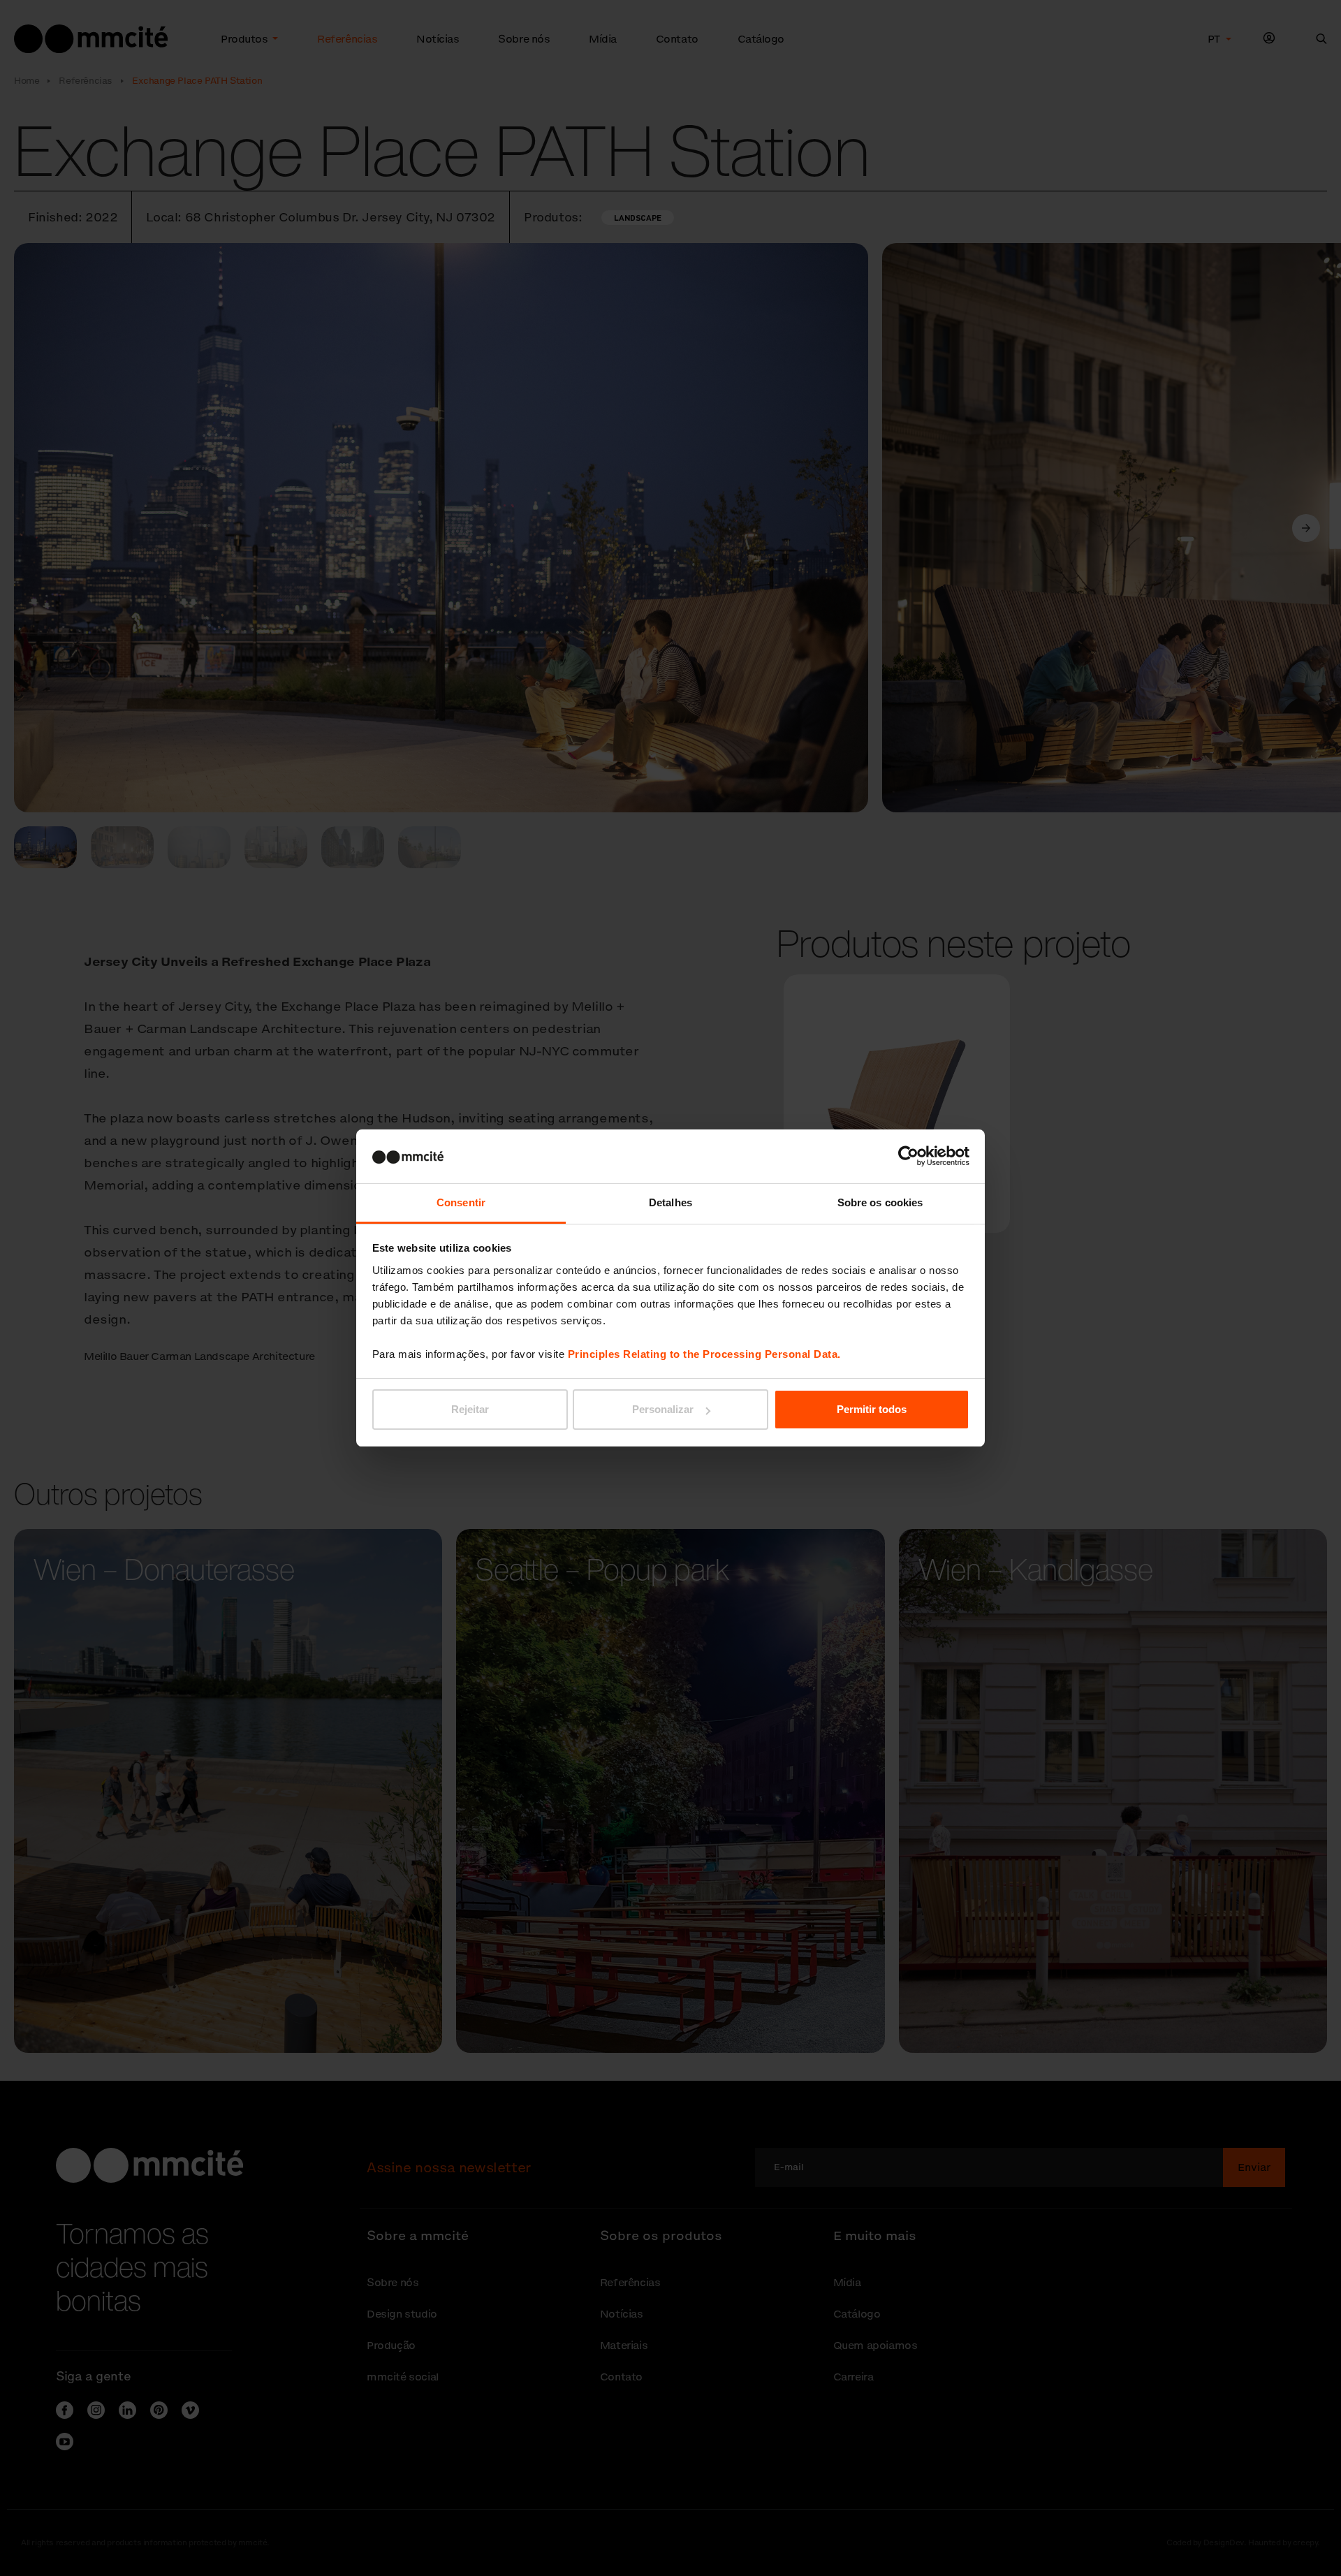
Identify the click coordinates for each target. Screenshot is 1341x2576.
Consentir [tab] (461, 1202)
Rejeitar (470, 1409)
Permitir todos (872, 1409)
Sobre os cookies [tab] (880, 1202)
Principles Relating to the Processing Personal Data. (704, 1354)
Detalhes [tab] (670, 1202)
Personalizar (663, 1409)
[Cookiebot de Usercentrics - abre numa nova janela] (908, 1156)
